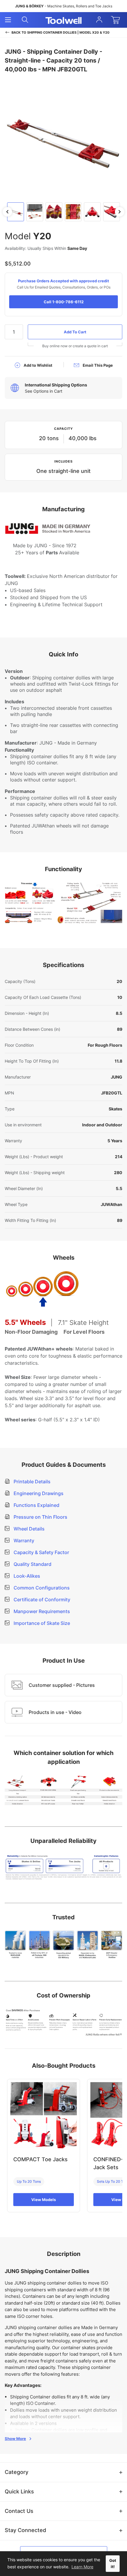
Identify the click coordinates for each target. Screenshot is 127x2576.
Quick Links (19, 2491)
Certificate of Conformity (41, 1600)
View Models (44, 2200)
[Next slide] (120, 212)
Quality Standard (32, 1564)
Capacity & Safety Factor (41, 1552)
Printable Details (31, 1482)
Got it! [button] (113, 2564)
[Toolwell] (63, 20)
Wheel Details (29, 1529)
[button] (16, 212)
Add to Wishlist (38, 365)
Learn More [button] (82, 2567)
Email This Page (98, 365)
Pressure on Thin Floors (40, 1517)
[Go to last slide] (7, 212)
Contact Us (19, 2511)
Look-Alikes (26, 1576)
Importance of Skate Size (41, 1623)
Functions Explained (36, 1505)
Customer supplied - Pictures (62, 1685)
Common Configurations (41, 1588)
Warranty (23, 1541)
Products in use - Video (55, 1712)
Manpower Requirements (41, 1611)
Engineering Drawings (38, 1493)
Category (17, 2472)
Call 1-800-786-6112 (64, 302)
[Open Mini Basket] (117, 20)
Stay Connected (25, 2530)
